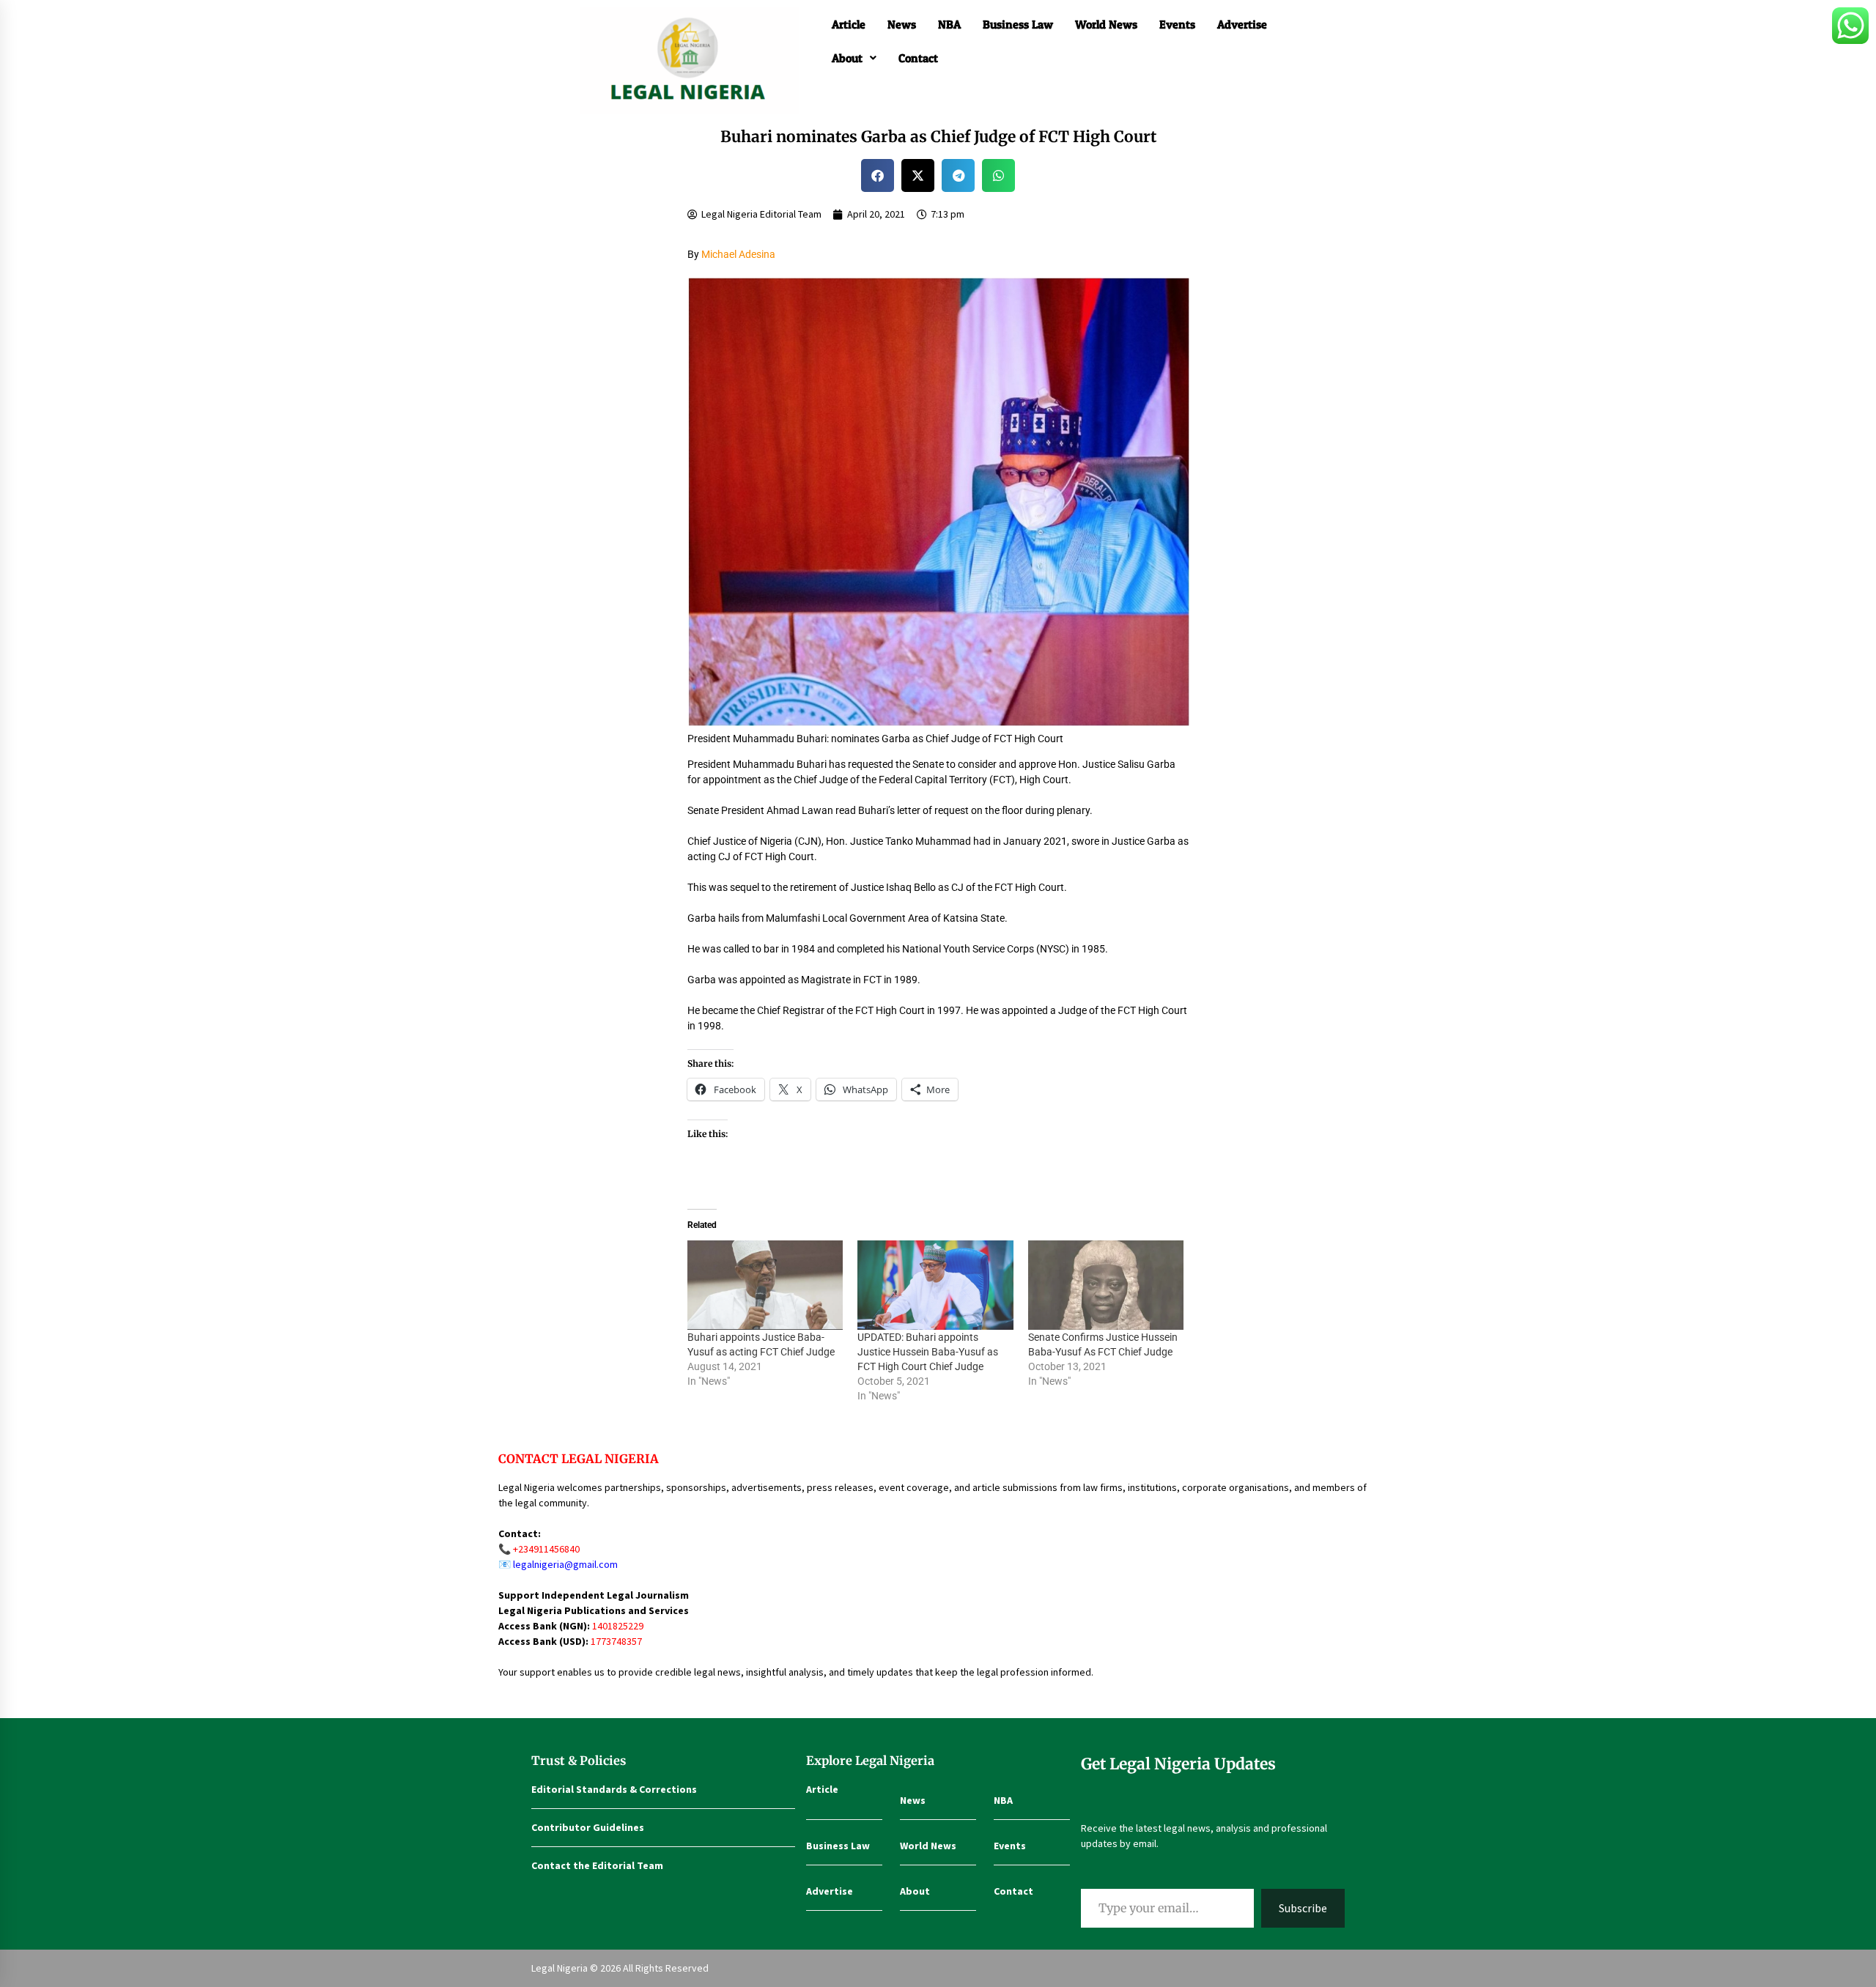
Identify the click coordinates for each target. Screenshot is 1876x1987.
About (847, 58)
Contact (918, 58)
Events (1177, 24)
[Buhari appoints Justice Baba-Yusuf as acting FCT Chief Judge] (765, 1285)
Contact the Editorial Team (597, 1865)
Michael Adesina (738, 254)
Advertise (1242, 24)
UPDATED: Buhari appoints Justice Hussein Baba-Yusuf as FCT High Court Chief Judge (928, 1352)
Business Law (1018, 24)
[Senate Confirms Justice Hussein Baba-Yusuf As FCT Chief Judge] (1106, 1285)
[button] (854, 58)
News (902, 24)
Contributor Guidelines (588, 1827)
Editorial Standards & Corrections (614, 1789)
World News (1106, 24)
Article (849, 24)
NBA (949, 24)
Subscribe (1303, 1908)
